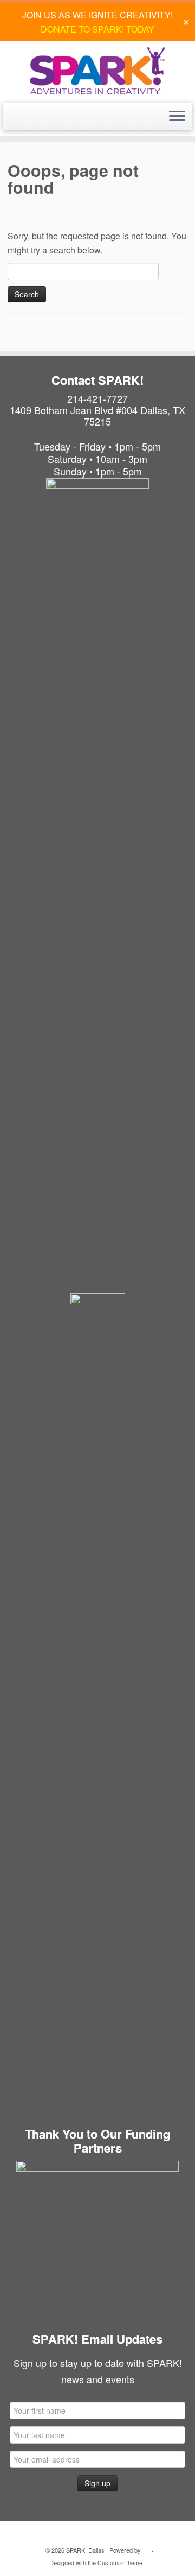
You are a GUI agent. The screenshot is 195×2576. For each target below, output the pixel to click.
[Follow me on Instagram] (25, 121)
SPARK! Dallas (85, 2550)
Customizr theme (120, 2562)
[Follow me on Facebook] (13, 121)
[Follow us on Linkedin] (37, 121)
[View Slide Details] (97, 2242)
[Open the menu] (177, 117)
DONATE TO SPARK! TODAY (97, 29)
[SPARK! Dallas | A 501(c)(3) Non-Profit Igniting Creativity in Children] (97, 71)
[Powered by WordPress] (146, 2548)
